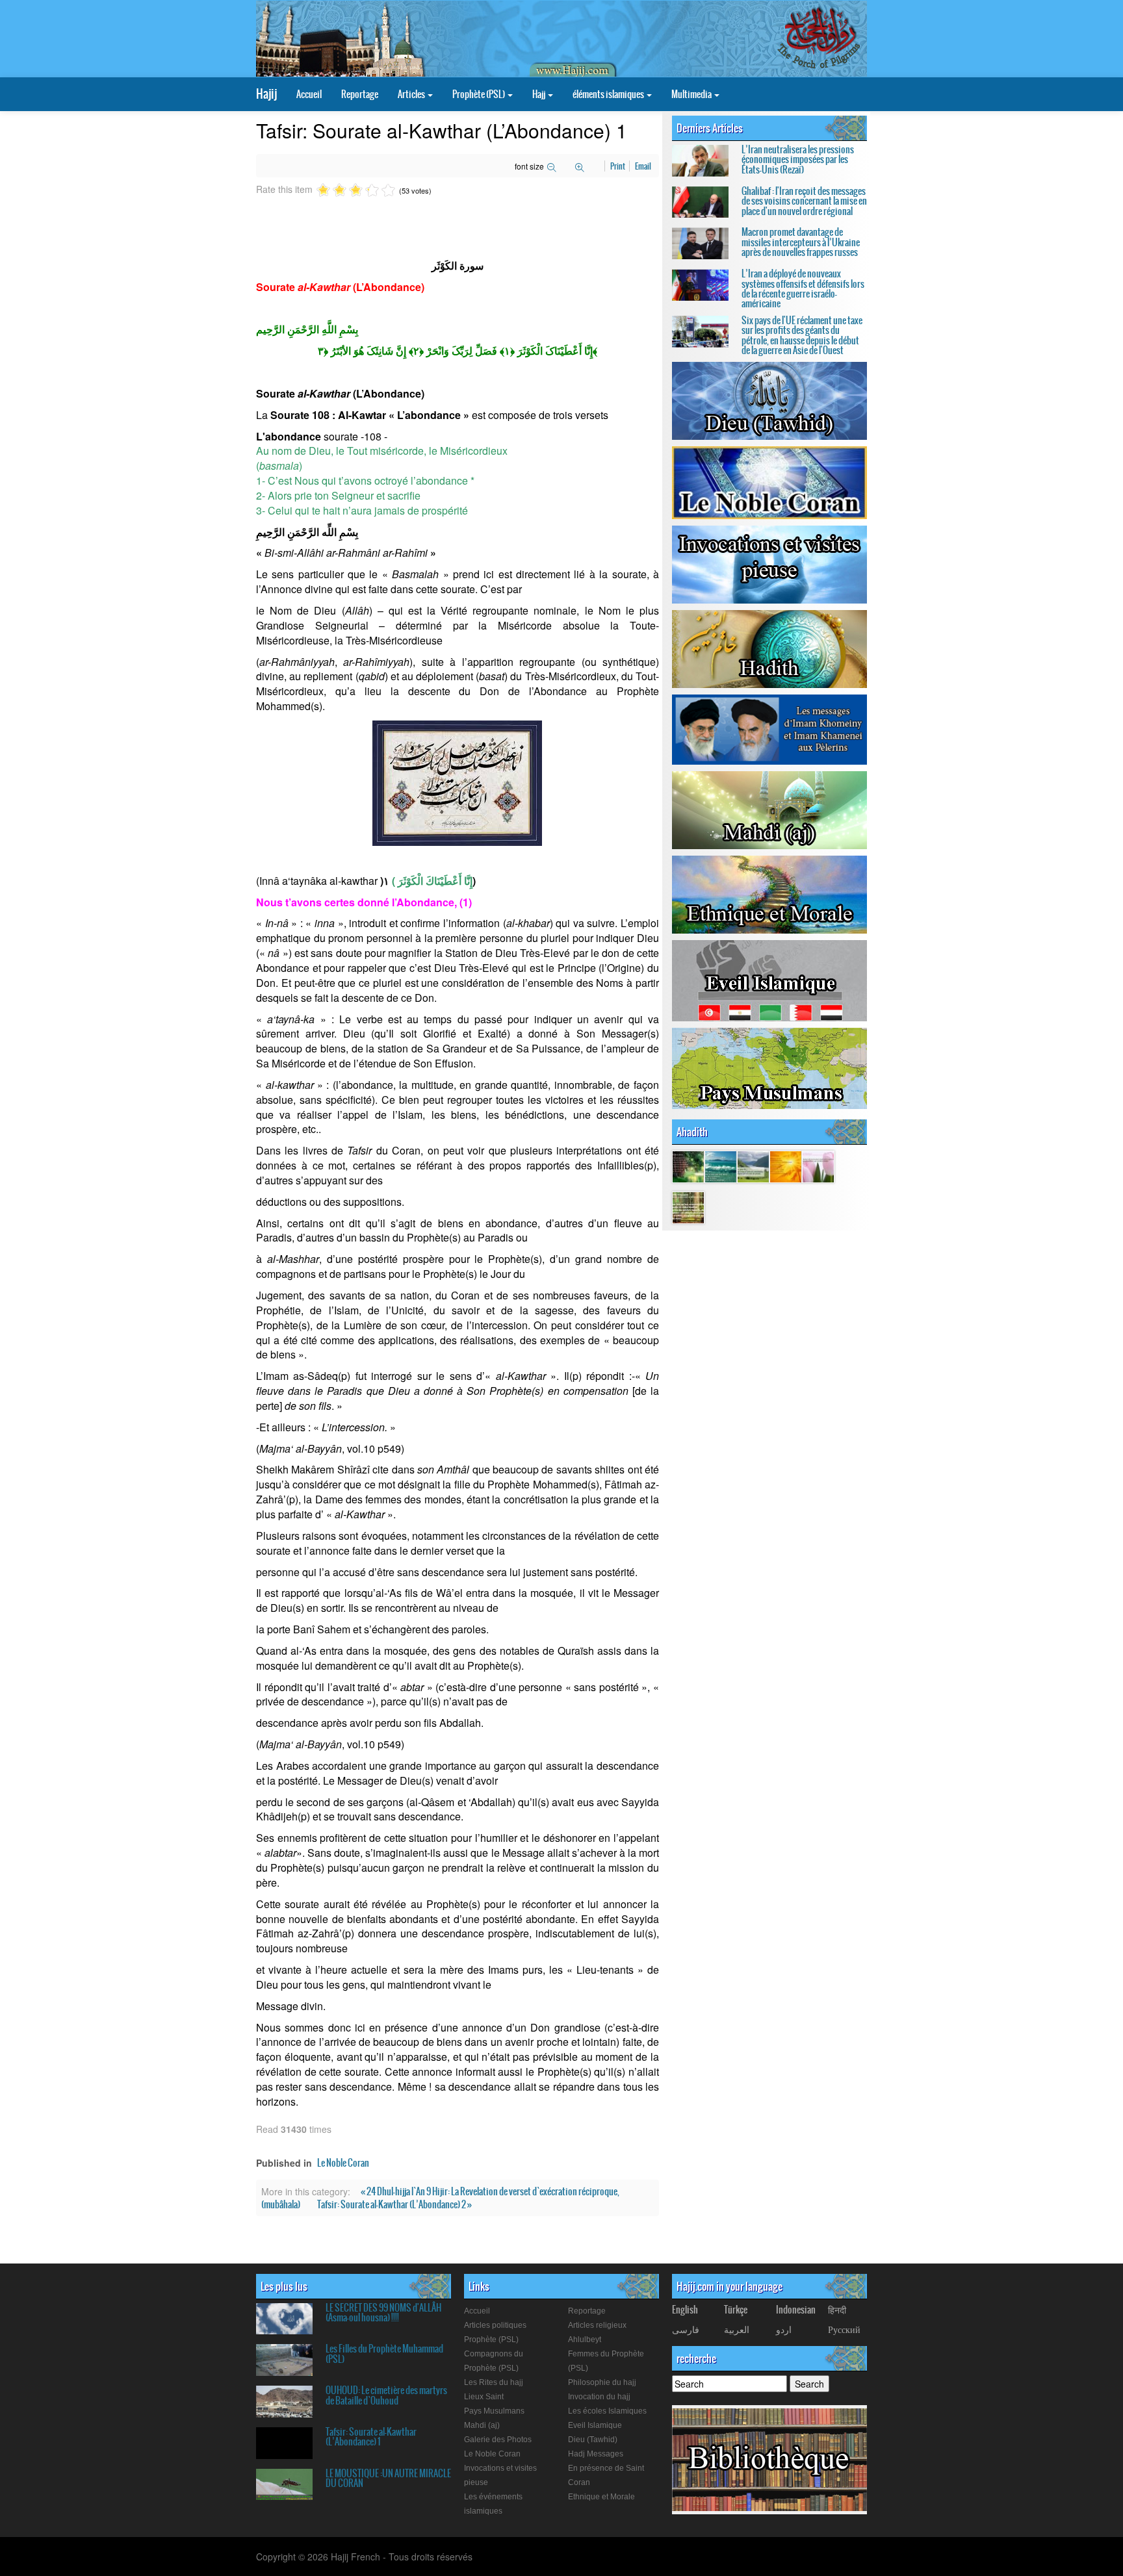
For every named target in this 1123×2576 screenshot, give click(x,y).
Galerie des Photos (498, 2440)
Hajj (539, 94)
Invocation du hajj (599, 2397)
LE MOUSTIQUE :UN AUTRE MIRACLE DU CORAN (388, 2478)
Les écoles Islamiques (607, 2411)
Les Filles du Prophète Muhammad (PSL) (384, 2353)
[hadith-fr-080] (721, 1166)
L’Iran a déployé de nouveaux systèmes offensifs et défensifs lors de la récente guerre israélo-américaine (803, 288)
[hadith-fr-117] (786, 1166)
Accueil (309, 94)
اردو (784, 2329)
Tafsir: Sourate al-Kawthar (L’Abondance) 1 (371, 2437)
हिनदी (837, 2310)
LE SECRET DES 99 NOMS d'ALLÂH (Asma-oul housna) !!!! (383, 2313)
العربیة (737, 2329)
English (685, 2310)
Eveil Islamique (595, 2425)
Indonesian (796, 2310)
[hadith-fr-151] (753, 1166)
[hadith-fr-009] (818, 1166)
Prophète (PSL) (479, 94)
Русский (844, 2329)
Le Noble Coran (343, 2163)
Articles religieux (597, 2325)
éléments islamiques (609, 94)
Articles (412, 94)
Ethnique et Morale (601, 2497)
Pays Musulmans (494, 2411)
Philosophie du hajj (602, 2382)
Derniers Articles (710, 128)
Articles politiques (495, 2325)
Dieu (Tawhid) (593, 2440)
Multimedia (692, 94)
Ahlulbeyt (585, 2340)
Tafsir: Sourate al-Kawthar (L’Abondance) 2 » (394, 2204)
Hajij (266, 94)
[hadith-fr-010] (688, 1206)
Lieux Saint (484, 2397)
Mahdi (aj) (482, 2425)
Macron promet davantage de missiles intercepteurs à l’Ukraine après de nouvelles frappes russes (801, 242)
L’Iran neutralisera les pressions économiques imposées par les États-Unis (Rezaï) (798, 159)
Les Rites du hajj (494, 2382)
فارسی (686, 2329)
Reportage (360, 94)
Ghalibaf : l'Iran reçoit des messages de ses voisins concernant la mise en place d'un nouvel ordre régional (804, 201)
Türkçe (736, 2310)
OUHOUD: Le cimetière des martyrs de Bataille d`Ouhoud (386, 2395)
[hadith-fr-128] (688, 1166)
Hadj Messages (596, 2454)
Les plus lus (284, 2286)
